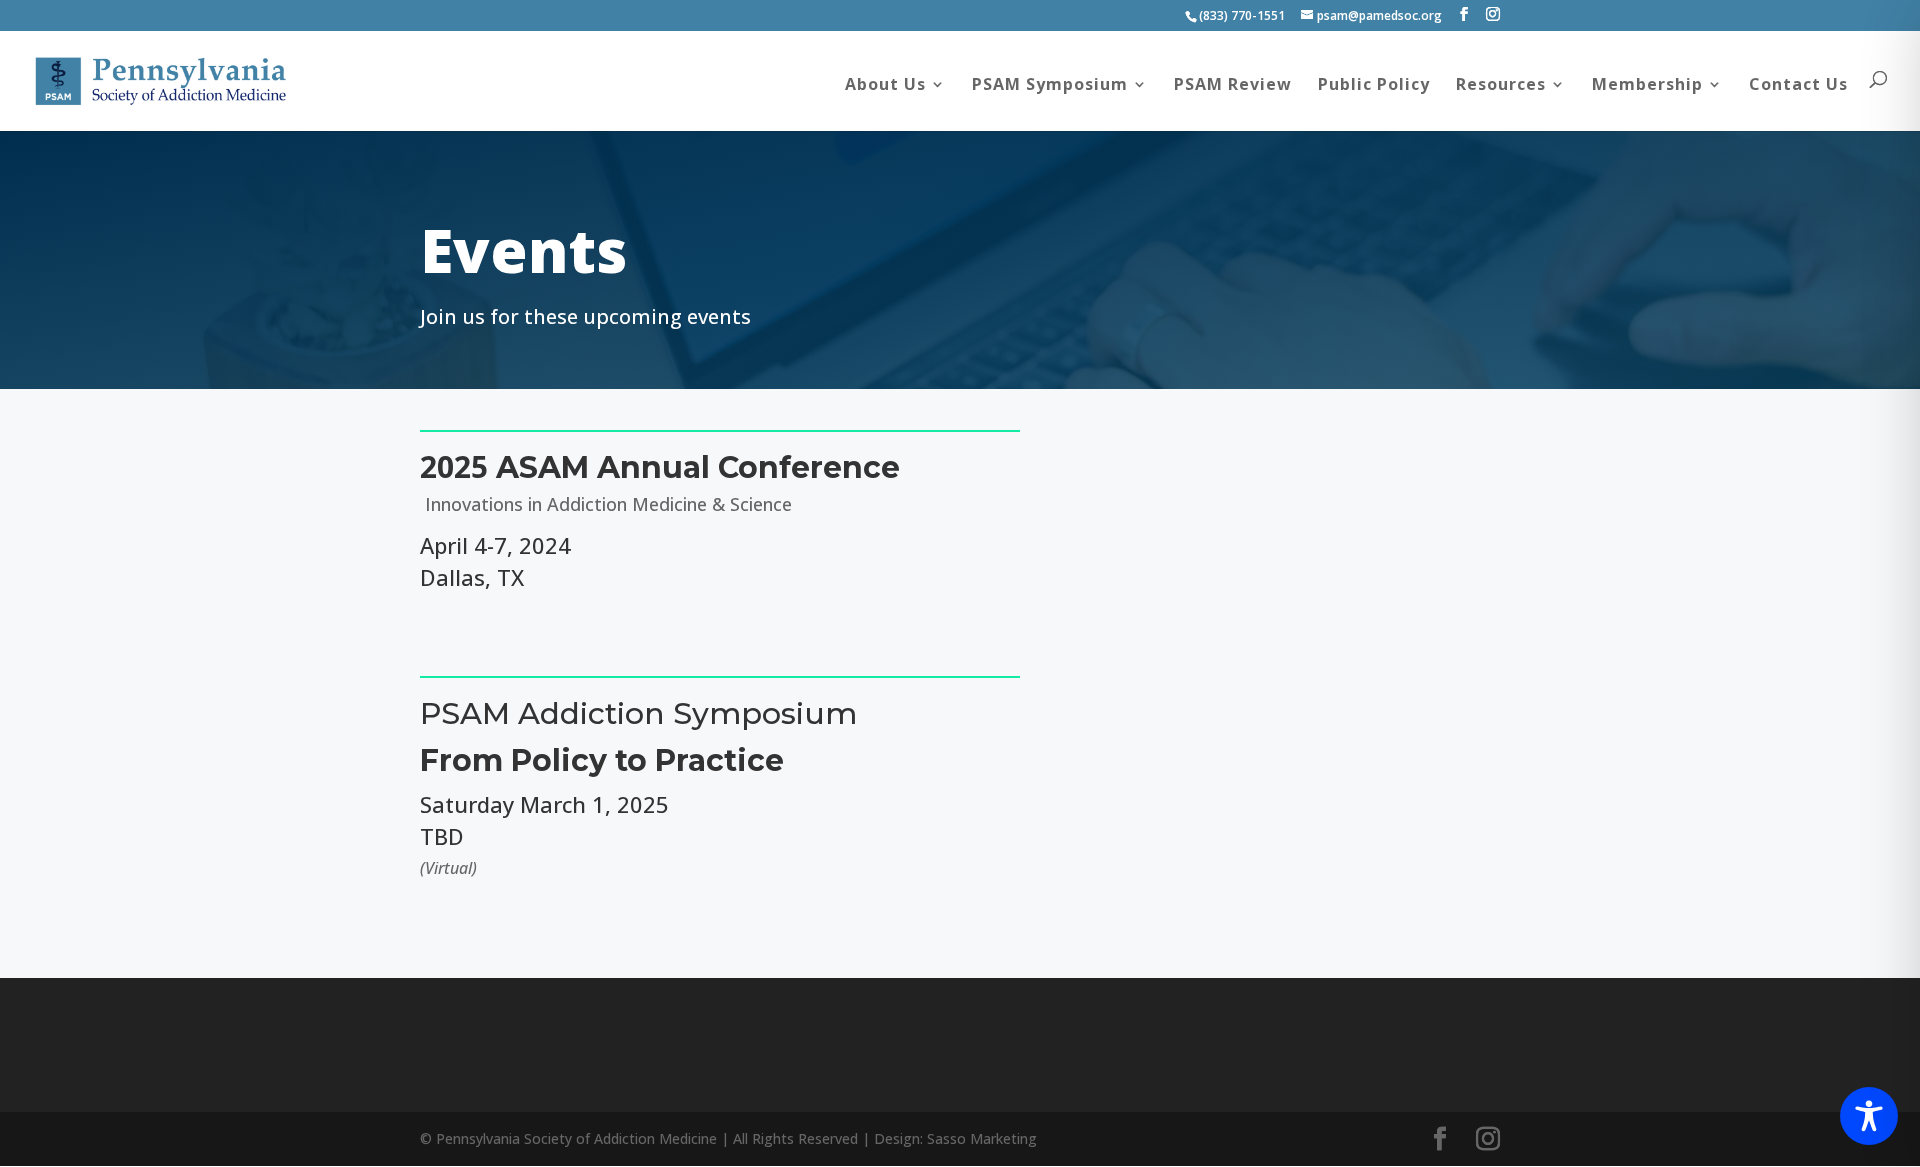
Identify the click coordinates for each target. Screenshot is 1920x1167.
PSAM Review (1233, 86)
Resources (1501, 86)
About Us (885, 86)
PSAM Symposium (1050, 86)
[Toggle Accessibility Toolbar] (1869, 1116)
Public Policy (1374, 86)
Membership (1647, 86)
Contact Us (1798, 86)
